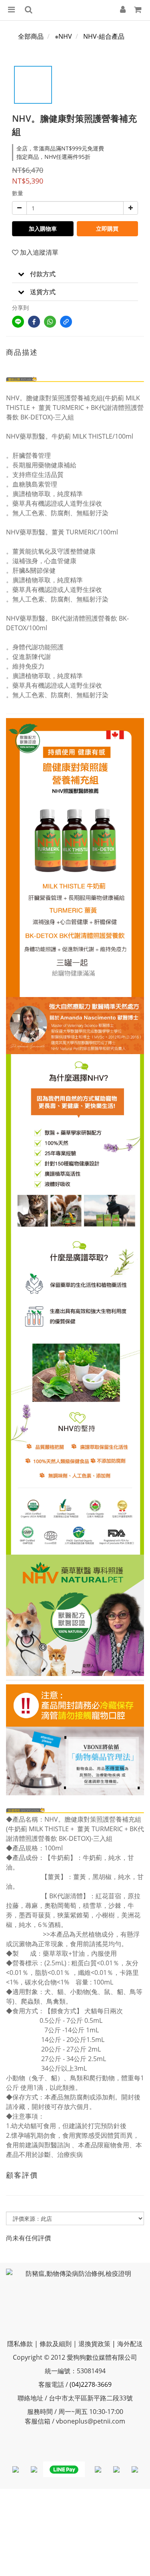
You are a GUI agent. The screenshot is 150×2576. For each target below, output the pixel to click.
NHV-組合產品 (104, 36)
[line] (18, 322)
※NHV (63, 36)
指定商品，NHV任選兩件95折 (53, 157)
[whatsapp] (50, 322)
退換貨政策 (94, 2344)
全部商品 (31, 36)
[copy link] (66, 322)
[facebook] (34, 322)
